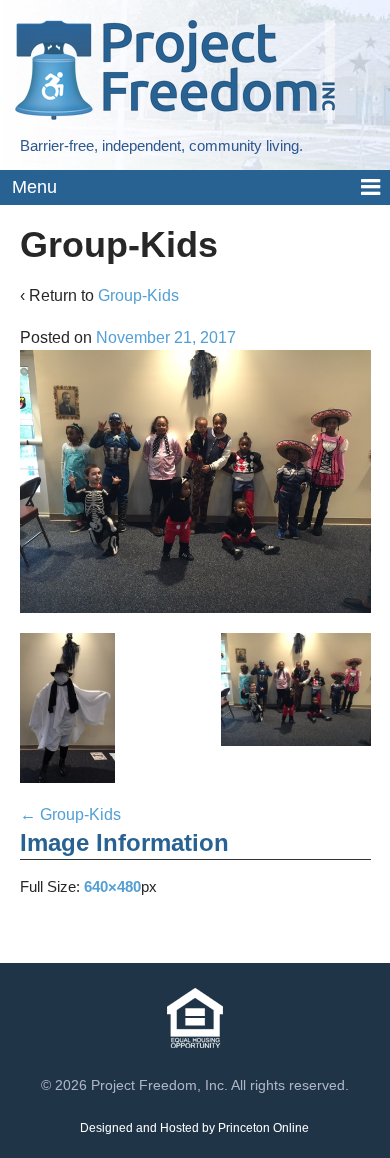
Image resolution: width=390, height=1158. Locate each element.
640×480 (112, 886)
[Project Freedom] (175, 68)
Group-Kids (138, 295)
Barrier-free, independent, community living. (161, 145)
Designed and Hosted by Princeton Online (194, 1128)
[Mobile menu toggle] (195, 188)
